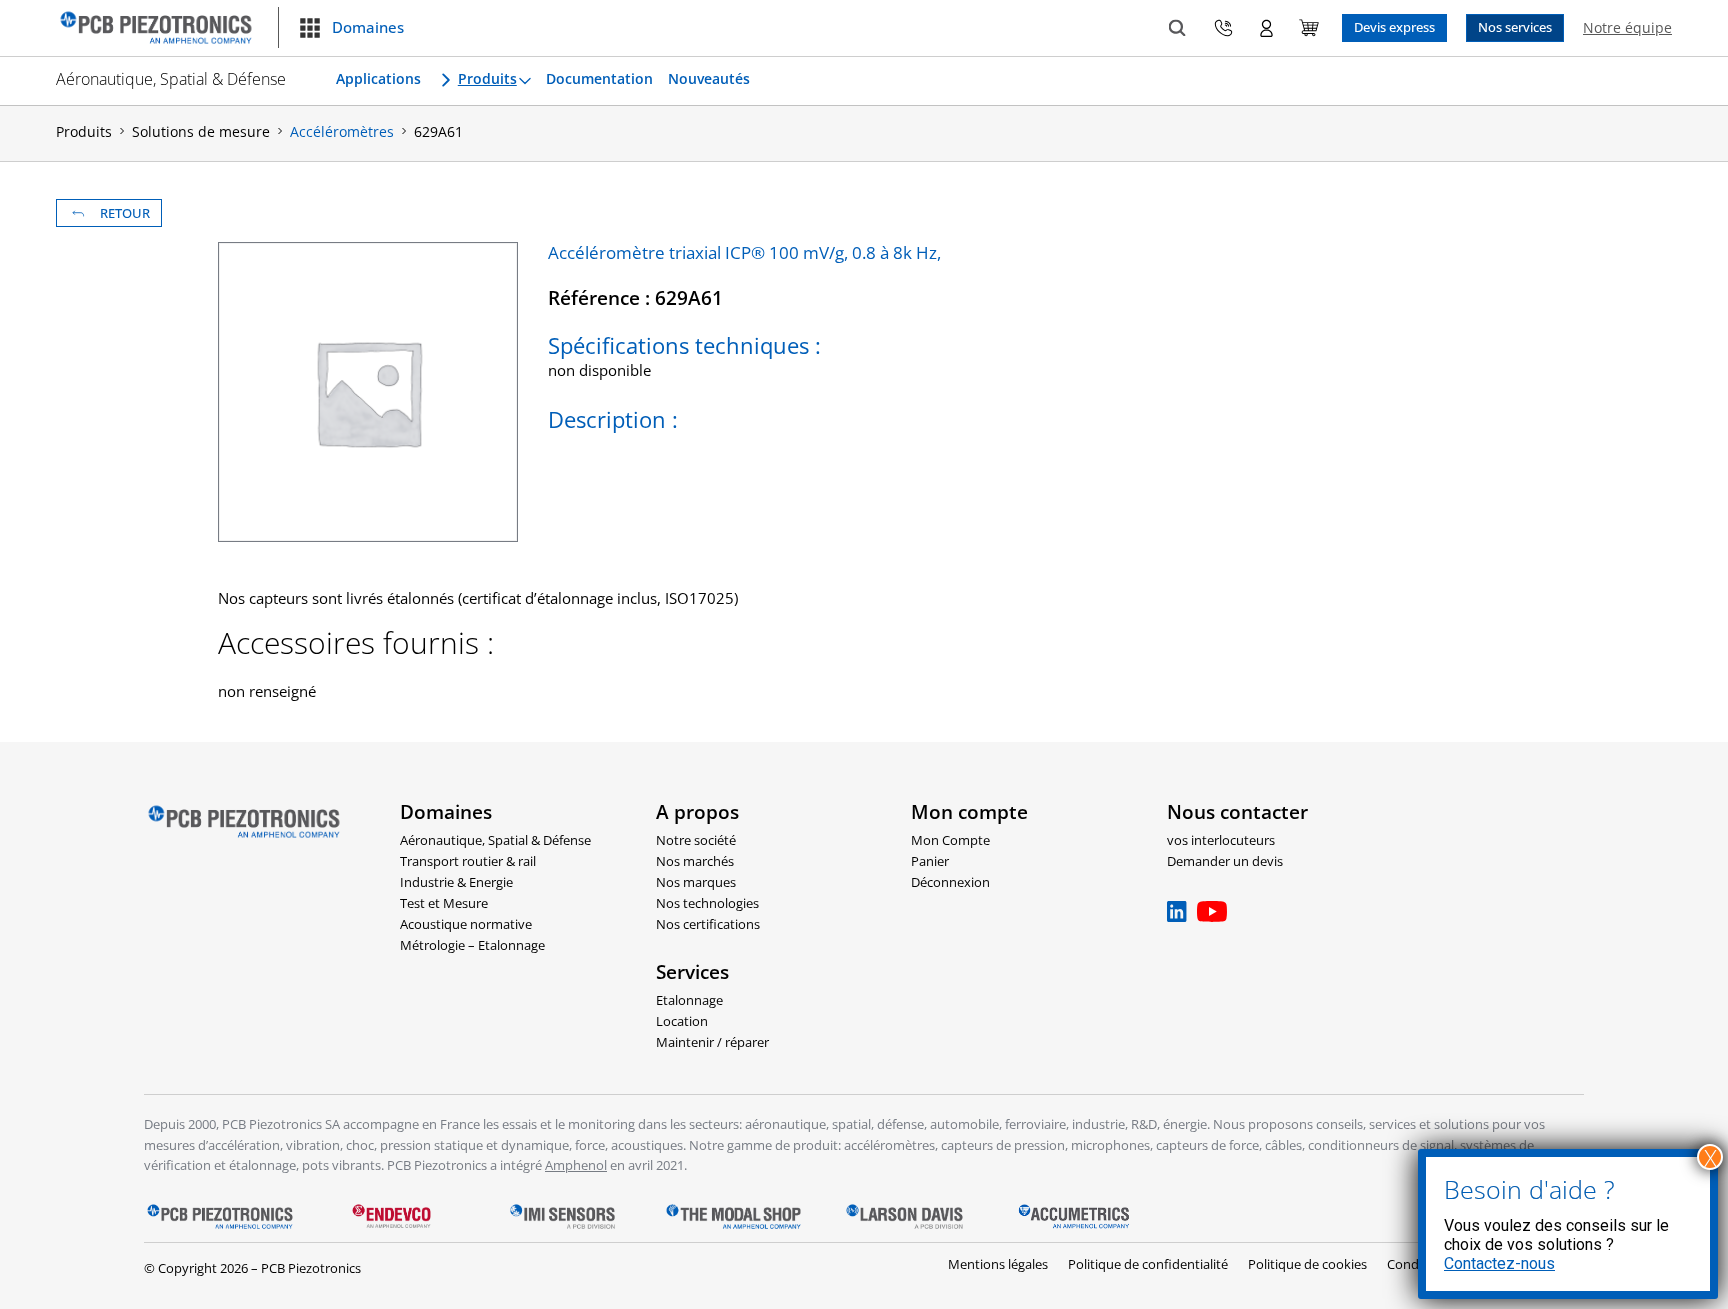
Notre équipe (1627, 27)
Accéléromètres (342, 131)
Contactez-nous (1499, 1263)
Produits (487, 79)
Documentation (599, 79)
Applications (378, 79)
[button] (351, 28)
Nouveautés (709, 79)
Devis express (1394, 27)
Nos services (1515, 27)
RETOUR (125, 213)
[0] (1309, 28)
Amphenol (576, 1165)
